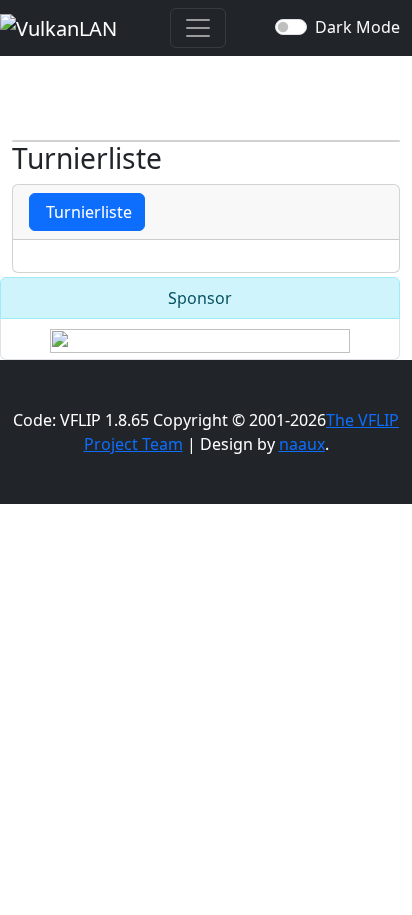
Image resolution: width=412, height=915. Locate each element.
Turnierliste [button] (87, 212)
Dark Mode (357, 27)
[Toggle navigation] (198, 28)
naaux (302, 444)
